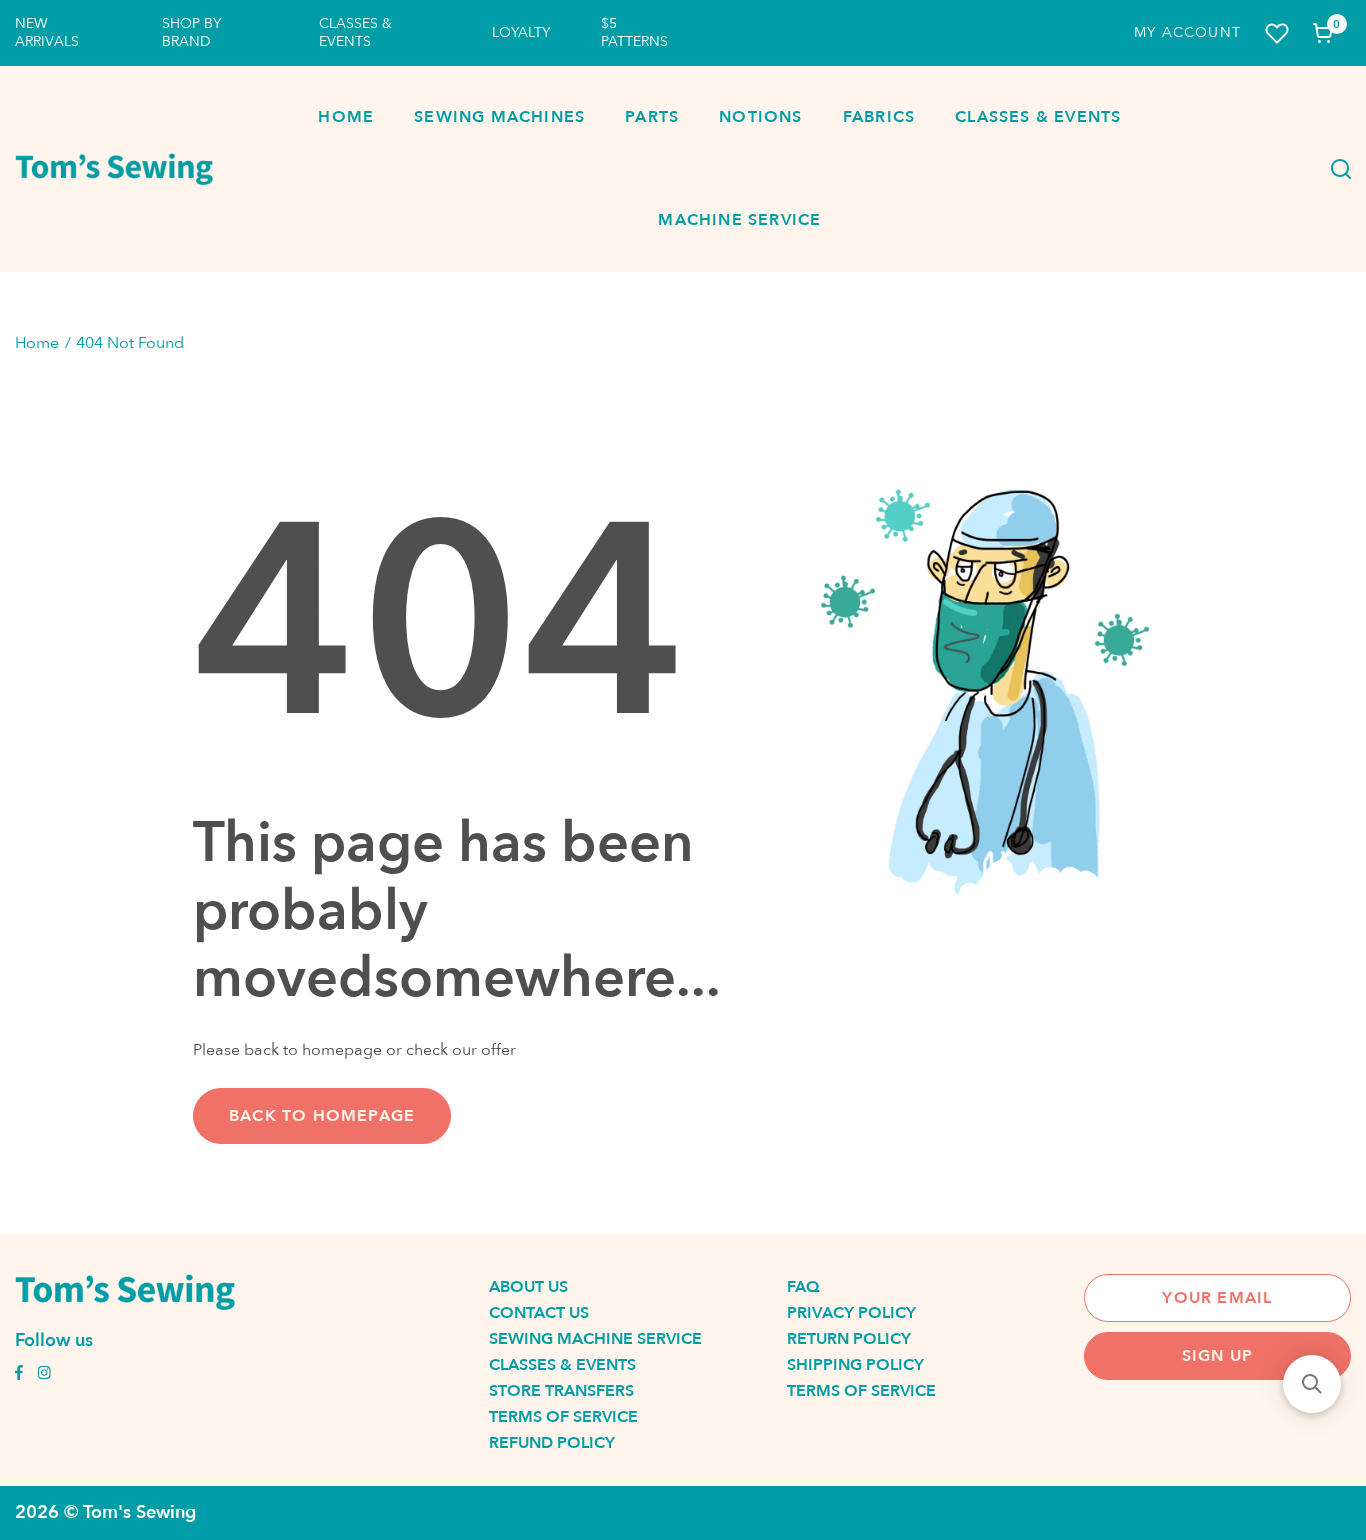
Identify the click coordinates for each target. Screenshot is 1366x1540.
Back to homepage (322, 1116)
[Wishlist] (1277, 33)
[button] (1312, 1384)
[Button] (1335, 169)
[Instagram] (44, 1375)
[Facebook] (19, 1375)
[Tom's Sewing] (114, 169)
